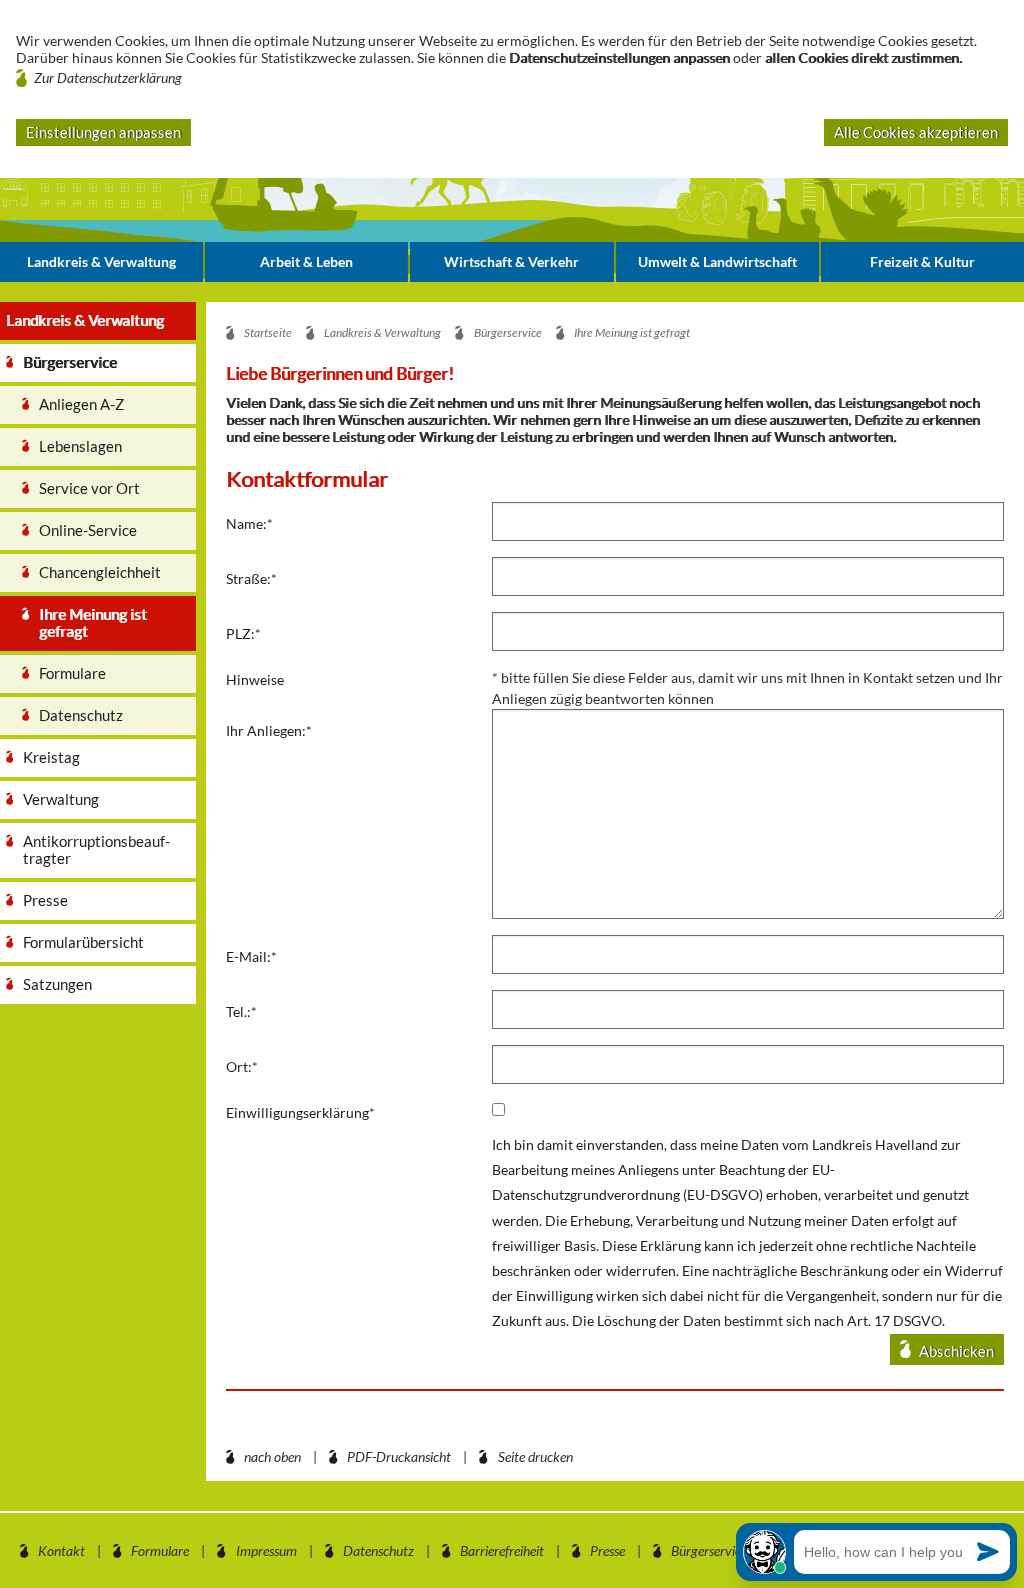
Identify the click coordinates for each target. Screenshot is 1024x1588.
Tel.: (241, 1011)
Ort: (242, 1066)
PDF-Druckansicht (399, 1456)
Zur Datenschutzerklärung (108, 77)
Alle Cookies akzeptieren (916, 132)
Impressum (266, 1550)
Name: (249, 523)
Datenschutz (378, 1550)
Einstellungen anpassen (103, 132)
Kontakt (61, 1550)
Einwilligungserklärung (300, 1112)
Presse (607, 1550)
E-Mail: (251, 956)
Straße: (251, 578)
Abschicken (956, 1351)
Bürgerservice (709, 1550)
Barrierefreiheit (502, 1550)
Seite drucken (535, 1456)
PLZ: (243, 633)
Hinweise (255, 679)
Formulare (160, 1550)
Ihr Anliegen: (269, 730)
